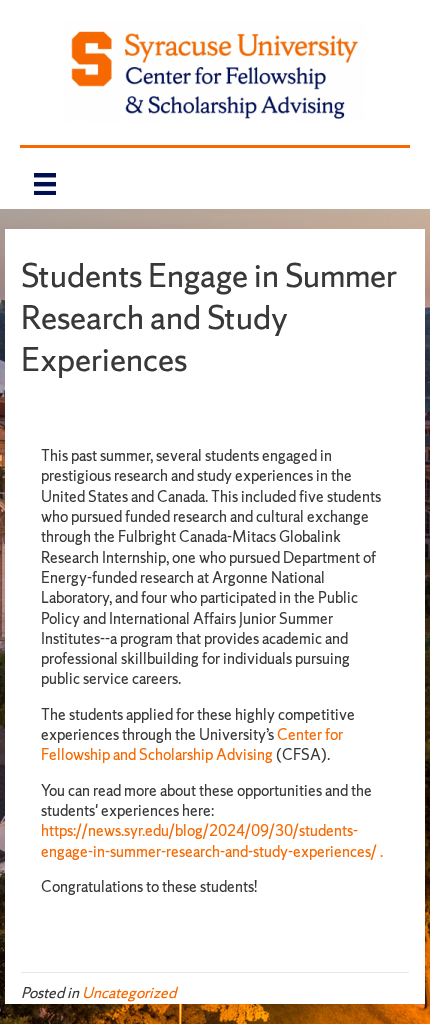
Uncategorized (129, 992)
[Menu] (45, 183)
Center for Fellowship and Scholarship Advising (192, 744)
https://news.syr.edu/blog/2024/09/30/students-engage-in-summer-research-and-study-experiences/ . (213, 840)
